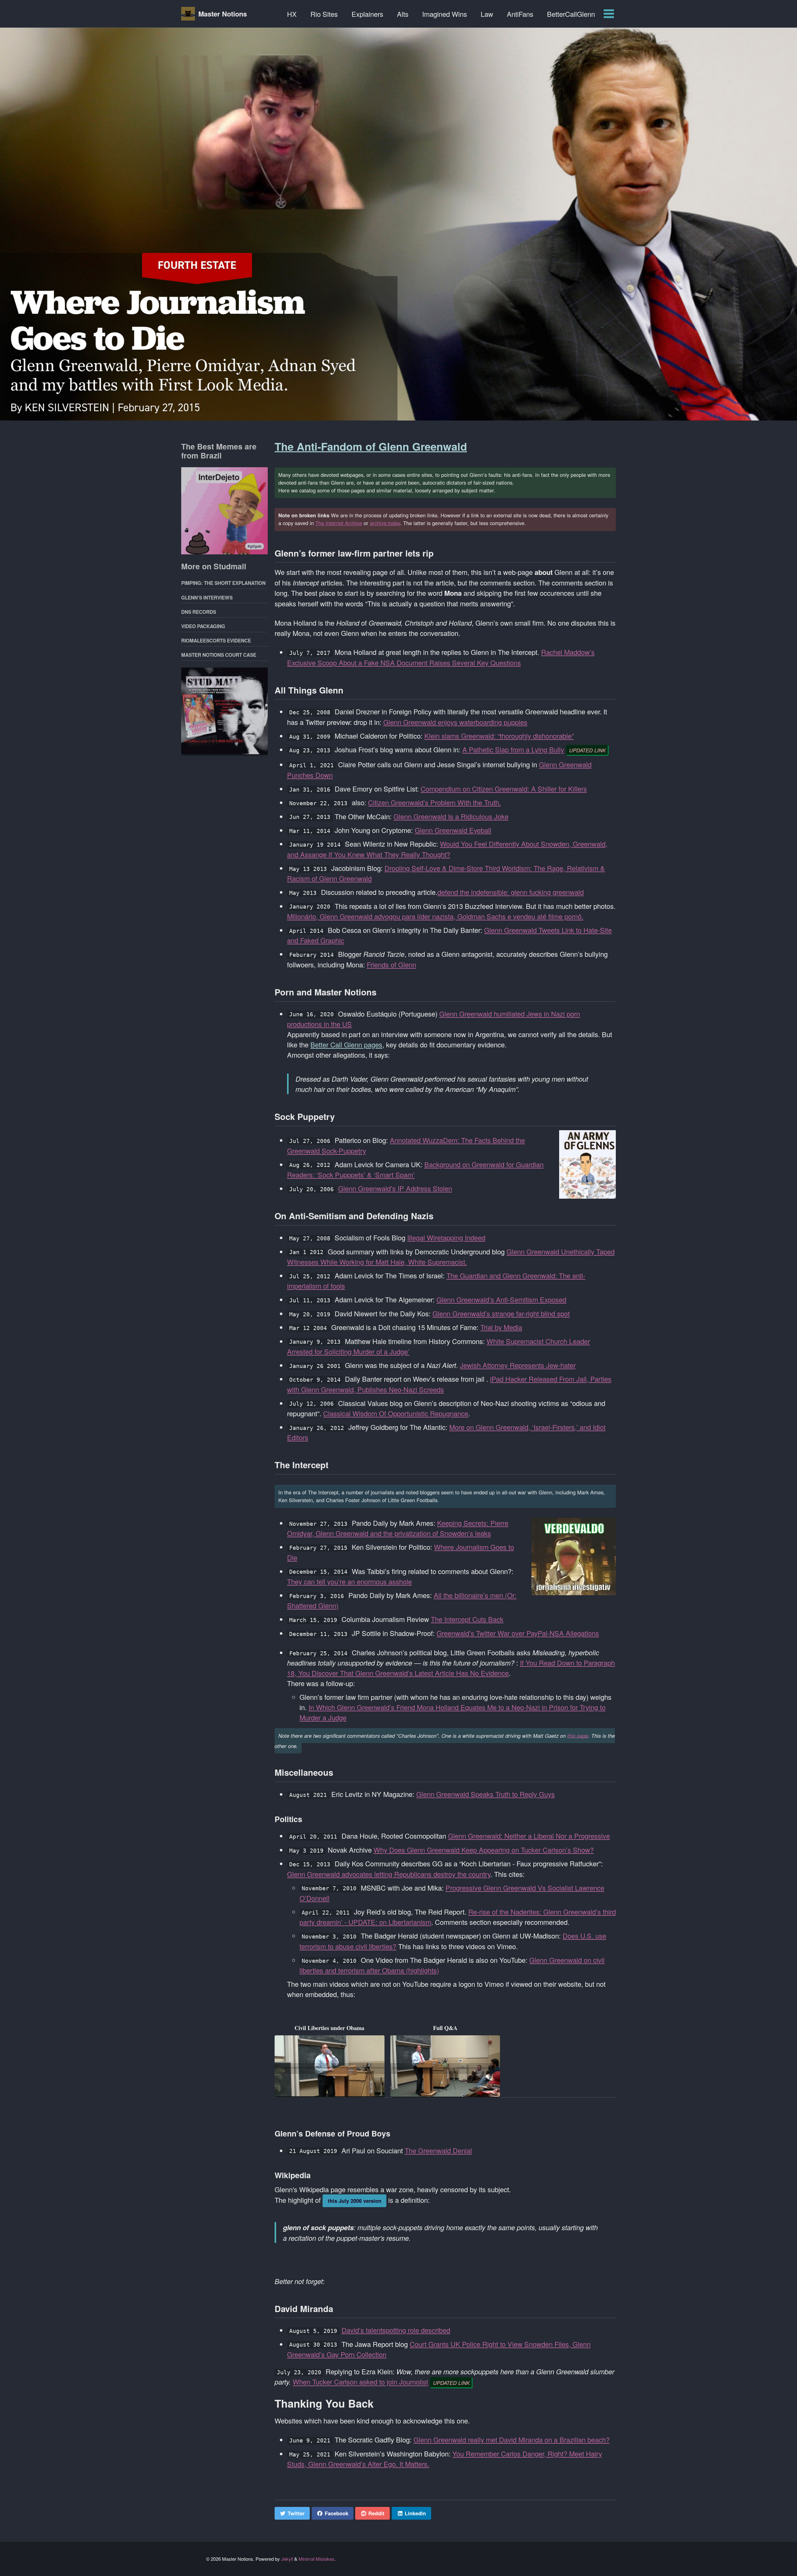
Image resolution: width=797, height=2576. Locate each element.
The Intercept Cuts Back (467, 1619)
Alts (403, 14)
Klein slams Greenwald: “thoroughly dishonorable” (499, 736)
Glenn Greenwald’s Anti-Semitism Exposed (501, 1300)
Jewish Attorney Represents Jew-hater (518, 1365)
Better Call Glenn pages (346, 1044)
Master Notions (223, 14)
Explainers (367, 14)
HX (292, 14)
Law (487, 14)
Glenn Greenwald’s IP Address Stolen (395, 1188)
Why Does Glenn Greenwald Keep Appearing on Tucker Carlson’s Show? (484, 1850)
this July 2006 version (355, 2201)
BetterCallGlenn (571, 14)
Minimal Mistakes (316, 2559)
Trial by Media (501, 1327)
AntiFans (520, 14)
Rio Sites (324, 14)
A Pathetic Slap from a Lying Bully (513, 749)
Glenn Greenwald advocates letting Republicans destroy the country (389, 1874)
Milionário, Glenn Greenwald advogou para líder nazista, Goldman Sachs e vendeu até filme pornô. (435, 916)
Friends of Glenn (391, 964)
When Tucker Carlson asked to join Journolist (360, 2382)
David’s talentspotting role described (396, 2330)
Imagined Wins (445, 14)
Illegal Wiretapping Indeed (446, 1237)
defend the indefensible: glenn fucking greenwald (511, 892)
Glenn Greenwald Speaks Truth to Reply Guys (486, 1794)
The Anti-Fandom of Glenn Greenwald (371, 446)
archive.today (385, 523)
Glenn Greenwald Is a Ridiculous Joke (451, 816)
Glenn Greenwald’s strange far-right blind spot (501, 1313)
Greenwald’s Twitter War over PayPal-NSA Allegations (518, 1633)
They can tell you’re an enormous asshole (349, 1581)
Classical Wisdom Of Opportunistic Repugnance (396, 1413)
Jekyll (287, 2559)
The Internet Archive (339, 523)
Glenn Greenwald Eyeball (453, 830)
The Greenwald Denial (438, 2150)
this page (578, 1735)
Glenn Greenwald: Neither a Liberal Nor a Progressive (529, 1836)
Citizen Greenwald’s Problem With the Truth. (434, 802)
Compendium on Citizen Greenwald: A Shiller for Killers (504, 789)
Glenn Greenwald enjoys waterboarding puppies (455, 722)
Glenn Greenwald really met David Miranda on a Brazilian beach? (512, 2440)
